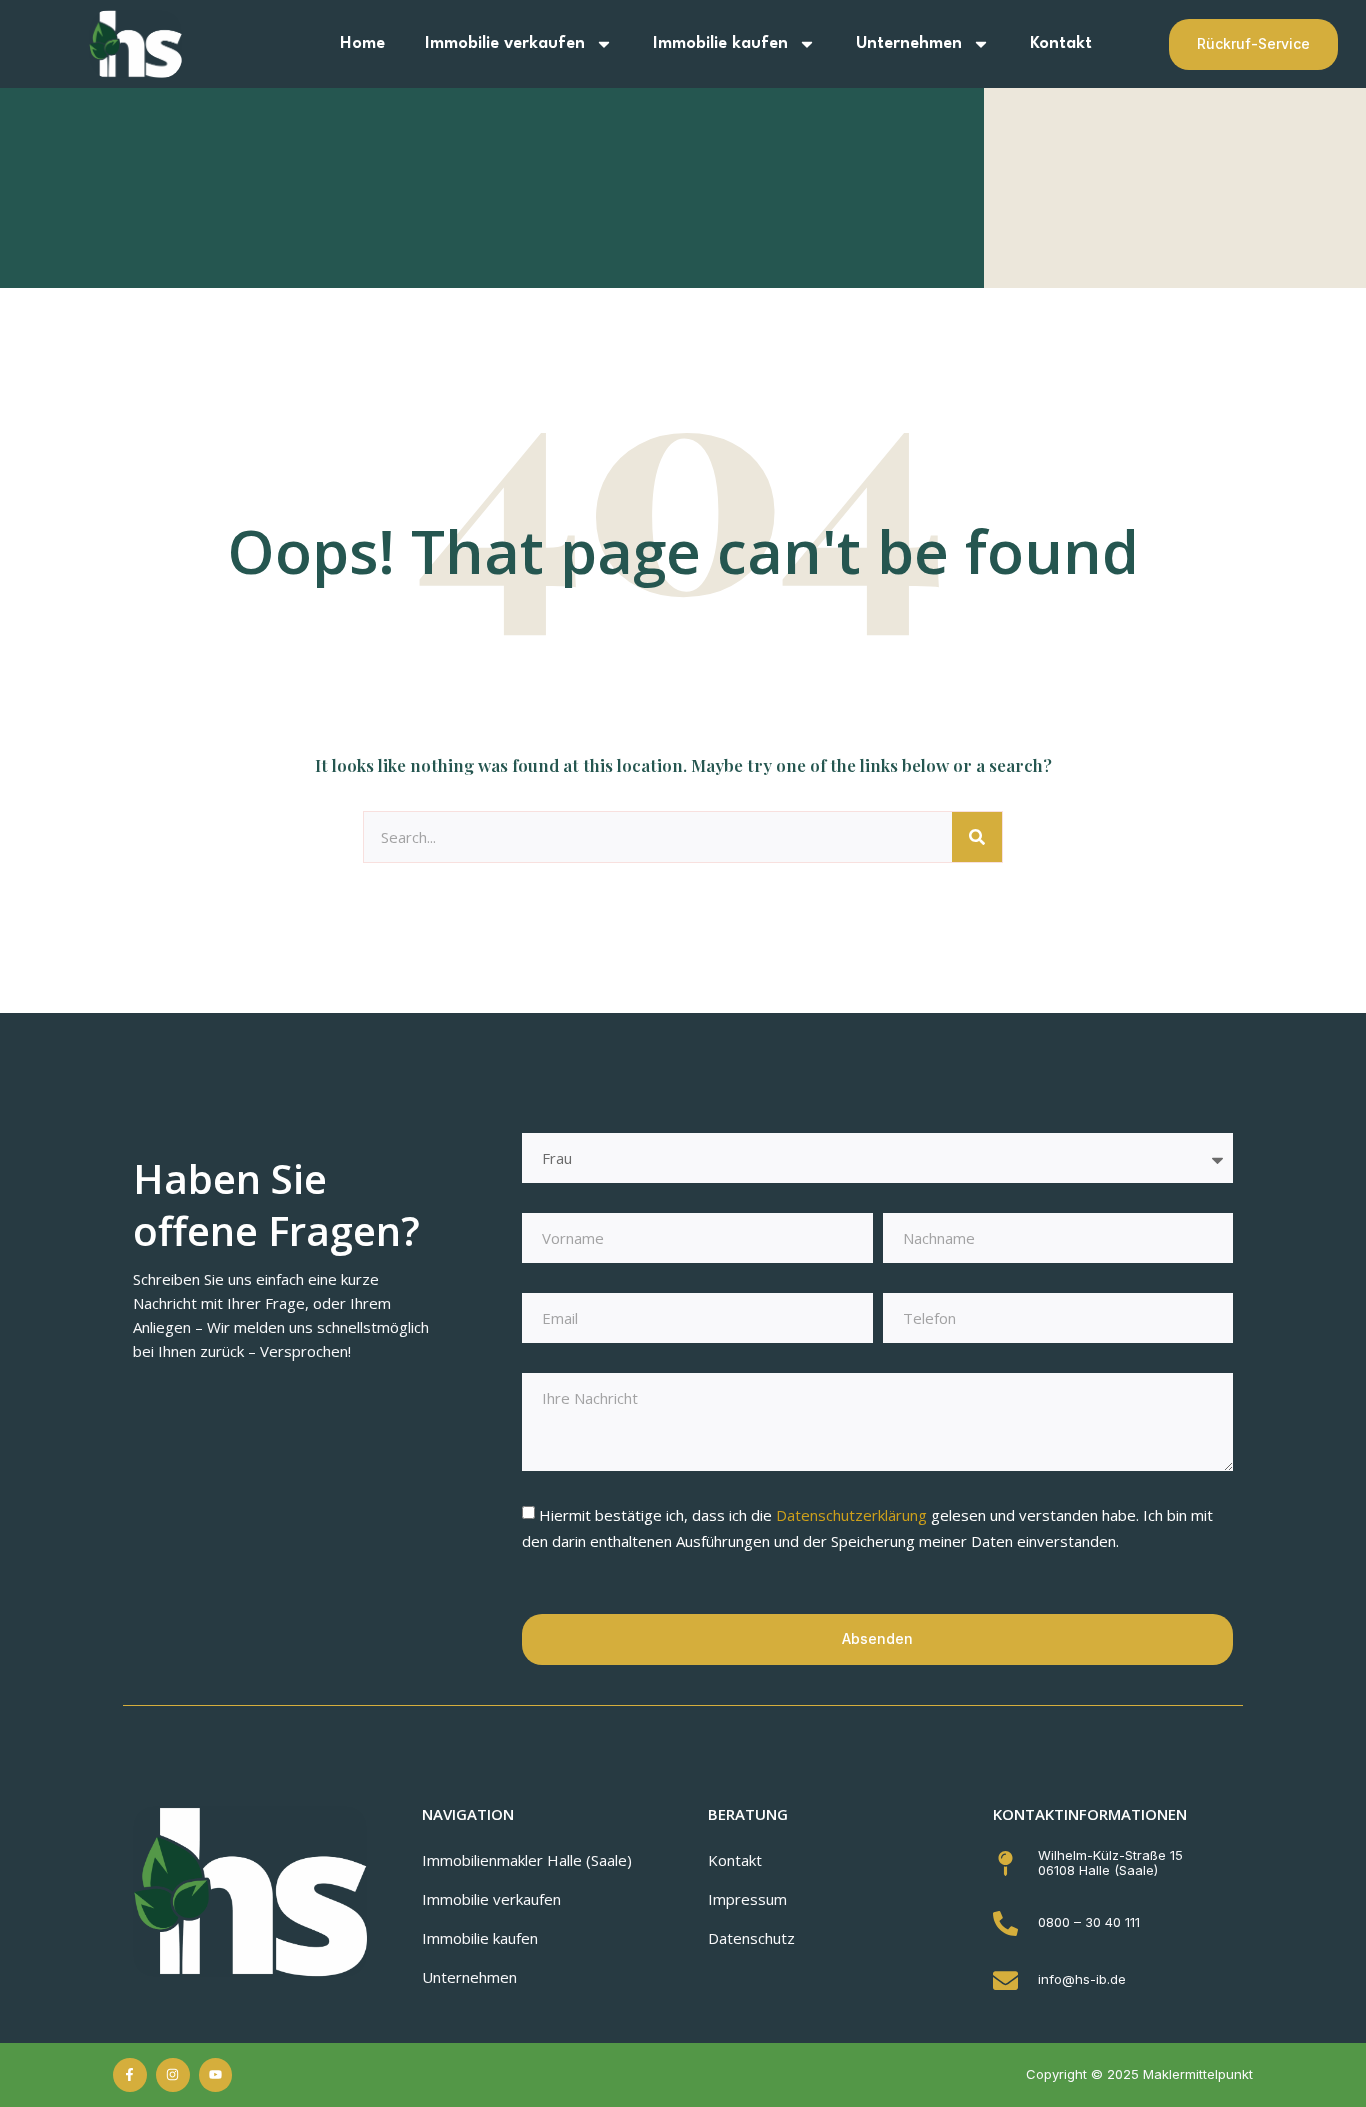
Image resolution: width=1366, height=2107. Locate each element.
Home (362, 43)
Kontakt (1061, 43)
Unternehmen (909, 43)
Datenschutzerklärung (853, 1515)
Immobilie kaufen (720, 43)
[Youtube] (216, 2075)
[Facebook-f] (130, 2075)
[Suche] (977, 837)
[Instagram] (173, 2075)
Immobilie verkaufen (505, 43)
